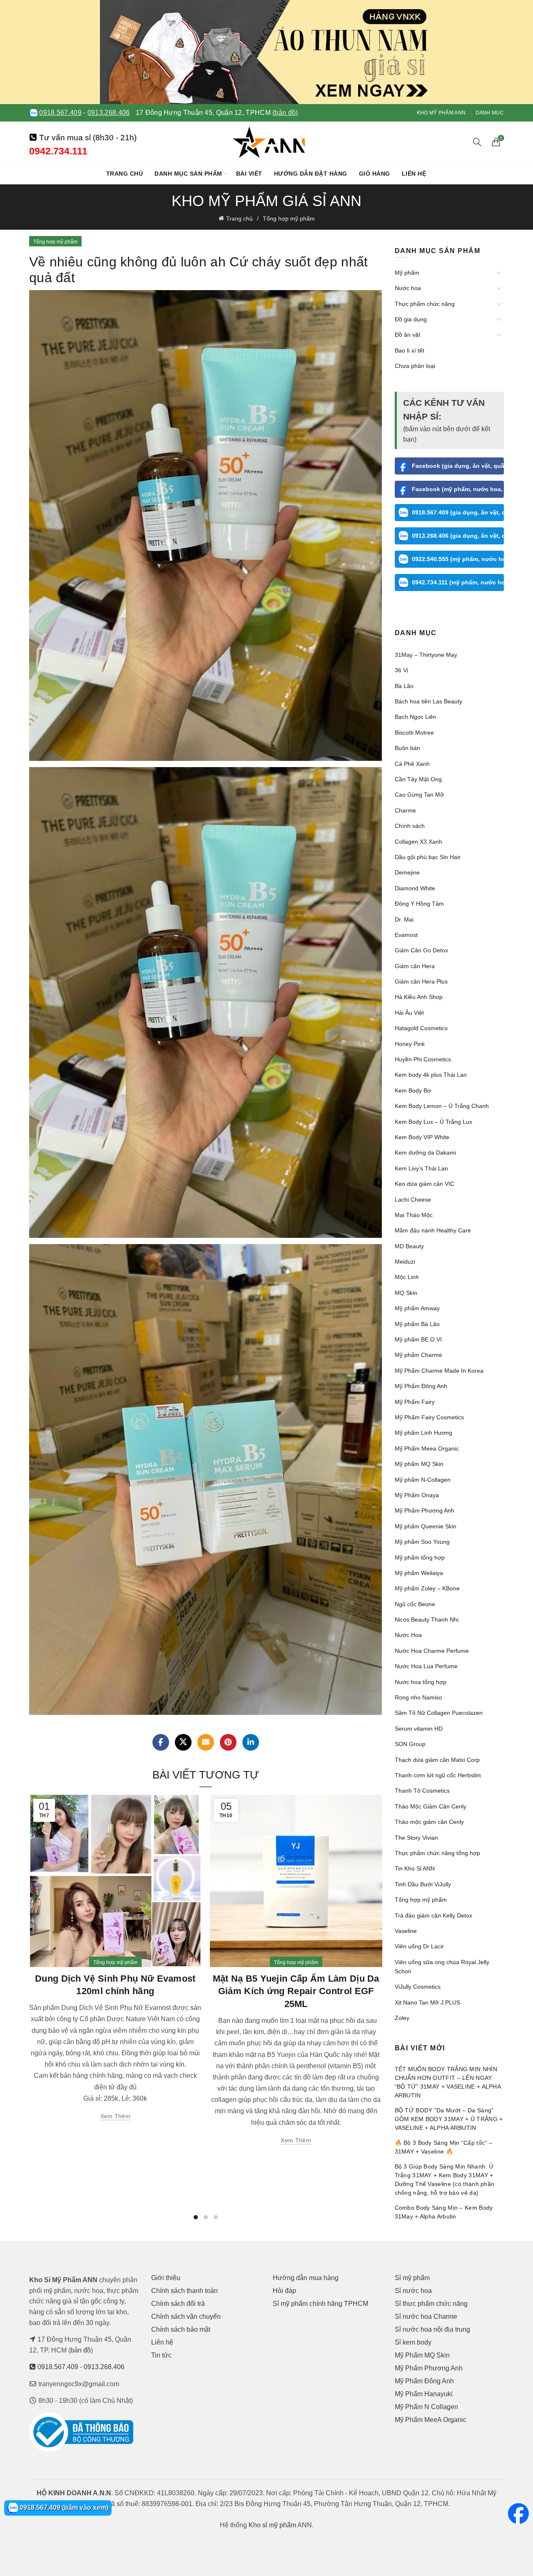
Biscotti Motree (414, 733)
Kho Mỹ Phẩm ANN (441, 113)
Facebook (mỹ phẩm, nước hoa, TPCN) (458, 489)
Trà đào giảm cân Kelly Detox (433, 1915)
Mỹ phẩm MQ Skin (419, 1464)
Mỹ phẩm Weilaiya (419, 1573)
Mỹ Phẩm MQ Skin (422, 2355)
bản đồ (81, 2350)
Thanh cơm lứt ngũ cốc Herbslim (438, 1775)
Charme (405, 810)
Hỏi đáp (284, 2291)
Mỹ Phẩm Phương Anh (425, 1510)
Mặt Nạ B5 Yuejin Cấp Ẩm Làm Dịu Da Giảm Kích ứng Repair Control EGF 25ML (296, 1991)
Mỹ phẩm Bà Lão (417, 1324)
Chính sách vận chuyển (186, 2316)
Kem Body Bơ (413, 1091)
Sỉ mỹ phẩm (412, 2278)
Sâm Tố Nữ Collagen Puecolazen (439, 1713)
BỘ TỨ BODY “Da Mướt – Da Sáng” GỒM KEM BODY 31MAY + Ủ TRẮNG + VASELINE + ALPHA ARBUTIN (449, 2119)
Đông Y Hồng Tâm (419, 904)
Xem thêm (115, 2116)
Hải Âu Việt (409, 1013)
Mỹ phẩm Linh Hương (423, 1433)
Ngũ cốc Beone (415, 1604)
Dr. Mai (404, 919)
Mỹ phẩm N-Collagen (423, 1480)
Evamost (406, 935)
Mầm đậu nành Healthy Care (433, 1230)
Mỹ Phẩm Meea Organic (427, 1448)
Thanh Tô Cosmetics (422, 1791)
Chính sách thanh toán (184, 2291)
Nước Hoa (408, 1635)
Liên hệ (414, 174)
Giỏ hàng (375, 174)
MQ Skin (406, 1293)
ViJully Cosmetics (418, 1987)
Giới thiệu (166, 2278)
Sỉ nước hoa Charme (426, 2316)
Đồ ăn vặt (407, 335)
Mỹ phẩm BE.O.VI (418, 1339)
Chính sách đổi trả (178, 2304)
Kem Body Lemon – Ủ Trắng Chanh (442, 1106)
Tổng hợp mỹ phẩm (289, 219)
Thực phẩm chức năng (425, 304)
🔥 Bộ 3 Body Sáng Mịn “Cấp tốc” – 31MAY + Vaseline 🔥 (444, 2147)
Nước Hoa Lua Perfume (426, 1666)
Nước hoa (408, 288)
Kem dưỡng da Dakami (425, 1153)
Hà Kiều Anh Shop (419, 997)
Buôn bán (407, 748)
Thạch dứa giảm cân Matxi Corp (437, 1760)
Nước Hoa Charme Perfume (432, 1651)
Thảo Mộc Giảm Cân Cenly (431, 1806)
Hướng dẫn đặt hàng (311, 174)
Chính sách (410, 826)
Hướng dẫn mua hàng (306, 2278)
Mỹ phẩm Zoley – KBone (427, 1588)
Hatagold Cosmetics (421, 1028)
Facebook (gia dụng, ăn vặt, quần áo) (458, 466)
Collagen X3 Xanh (418, 842)
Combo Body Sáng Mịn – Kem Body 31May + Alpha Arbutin (444, 2212)
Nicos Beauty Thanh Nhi (427, 1620)
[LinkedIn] (251, 1742)
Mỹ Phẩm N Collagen (426, 2407)
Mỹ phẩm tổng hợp (420, 1558)
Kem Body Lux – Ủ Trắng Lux (433, 1122)
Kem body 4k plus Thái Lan (431, 1075)
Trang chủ (125, 174)
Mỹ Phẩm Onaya (417, 1495)
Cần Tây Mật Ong (418, 779)
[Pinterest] (228, 1742)
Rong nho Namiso (418, 1697)
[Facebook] (161, 1742)
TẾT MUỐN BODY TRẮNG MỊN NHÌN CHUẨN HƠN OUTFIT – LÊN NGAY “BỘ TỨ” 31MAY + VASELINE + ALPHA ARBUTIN (448, 2082)
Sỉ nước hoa (413, 2291)
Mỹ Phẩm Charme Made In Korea (439, 1371)
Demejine (407, 872)
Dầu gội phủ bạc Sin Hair (428, 857)
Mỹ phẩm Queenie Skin (426, 1526)
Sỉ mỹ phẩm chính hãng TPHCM (320, 2304)
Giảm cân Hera (415, 966)
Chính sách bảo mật (181, 2329)
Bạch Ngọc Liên (416, 717)
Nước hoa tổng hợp (421, 1682)
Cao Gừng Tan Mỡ (419, 795)
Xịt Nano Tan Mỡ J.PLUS (427, 2002)
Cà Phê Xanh (412, 764)
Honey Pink (410, 1044)
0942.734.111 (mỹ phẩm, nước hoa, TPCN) (458, 582)
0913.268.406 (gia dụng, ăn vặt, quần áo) (458, 536)
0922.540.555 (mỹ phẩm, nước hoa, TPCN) (458, 559)
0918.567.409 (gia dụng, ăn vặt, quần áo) (458, 512)
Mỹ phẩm (407, 273)
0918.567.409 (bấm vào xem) (63, 2508)
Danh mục (490, 113)
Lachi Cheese (413, 1200)
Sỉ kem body (413, 2342)
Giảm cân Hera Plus (421, 981)
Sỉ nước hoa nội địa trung (432, 2329)
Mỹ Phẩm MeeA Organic (431, 2420)
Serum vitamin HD (419, 1729)
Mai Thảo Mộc (414, 1215)
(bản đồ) (285, 113)
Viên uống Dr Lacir (419, 1946)
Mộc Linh (407, 1277)
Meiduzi (405, 1262)
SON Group (410, 1744)
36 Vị (401, 670)
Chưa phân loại (415, 366)
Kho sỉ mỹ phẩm (272, 2525)
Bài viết (249, 174)
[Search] (477, 142)
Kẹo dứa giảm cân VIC (425, 1184)
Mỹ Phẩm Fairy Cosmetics (429, 1417)
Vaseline (406, 1931)
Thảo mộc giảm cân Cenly (429, 1822)
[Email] (206, 1742)
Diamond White (415, 888)
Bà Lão (404, 686)
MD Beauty (409, 1246)
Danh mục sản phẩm (188, 174)
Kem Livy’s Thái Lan (421, 1168)
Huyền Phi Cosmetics (423, 1059)
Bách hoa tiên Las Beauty (428, 701)
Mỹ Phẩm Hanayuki (424, 2394)
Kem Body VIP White (422, 1137)
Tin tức (161, 2355)
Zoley (402, 2018)
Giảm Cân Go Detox (421, 950)
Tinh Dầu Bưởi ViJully (423, 1884)
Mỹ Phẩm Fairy (415, 1402)
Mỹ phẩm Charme (418, 1355)
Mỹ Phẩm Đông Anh (421, 1386)
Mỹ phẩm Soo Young (422, 1542)
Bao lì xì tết (410, 350)
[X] (183, 1742)
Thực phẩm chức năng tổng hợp (437, 1853)
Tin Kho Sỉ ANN (415, 1868)
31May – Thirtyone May (426, 655)
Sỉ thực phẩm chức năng (431, 2304)
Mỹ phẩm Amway (417, 1308)
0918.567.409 (60, 113)
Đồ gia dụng (411, 319)
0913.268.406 (109, 113)
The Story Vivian (416, 1838)
